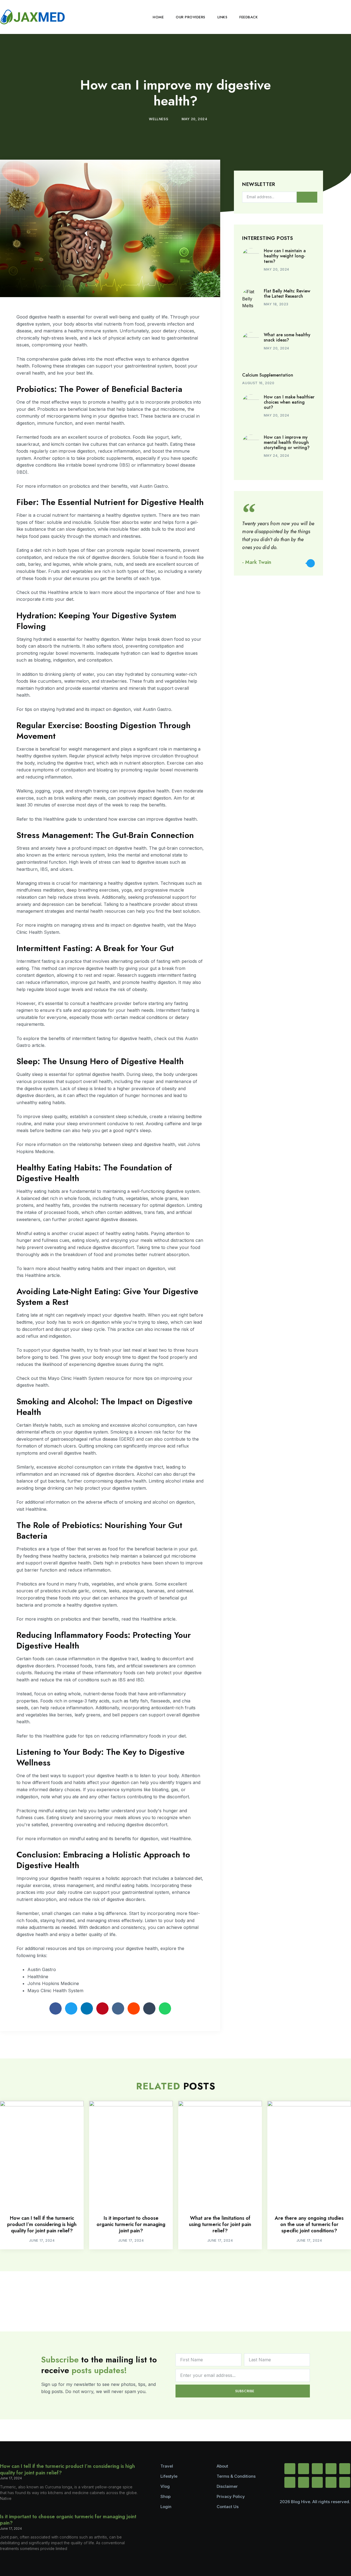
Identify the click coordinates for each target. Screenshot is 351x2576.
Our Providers (191, 17)
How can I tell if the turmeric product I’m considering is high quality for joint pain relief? (42, 2225)
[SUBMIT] (307, 197)
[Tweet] (311, 563)
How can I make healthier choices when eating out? (289, 402)
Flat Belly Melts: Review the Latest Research (287, 294)
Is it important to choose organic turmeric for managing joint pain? (131, 2225)
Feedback (249, 17)
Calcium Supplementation (268, 375)
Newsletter (259, 185)
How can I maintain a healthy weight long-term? (285, 256)
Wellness (158, 119)
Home (158, 17)
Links (223, 17)
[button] (346, 17)
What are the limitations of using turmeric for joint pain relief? (220, 2225)
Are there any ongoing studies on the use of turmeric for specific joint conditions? (309, 2225)
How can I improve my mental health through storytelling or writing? (287, 442)
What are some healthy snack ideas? (287, 337)
